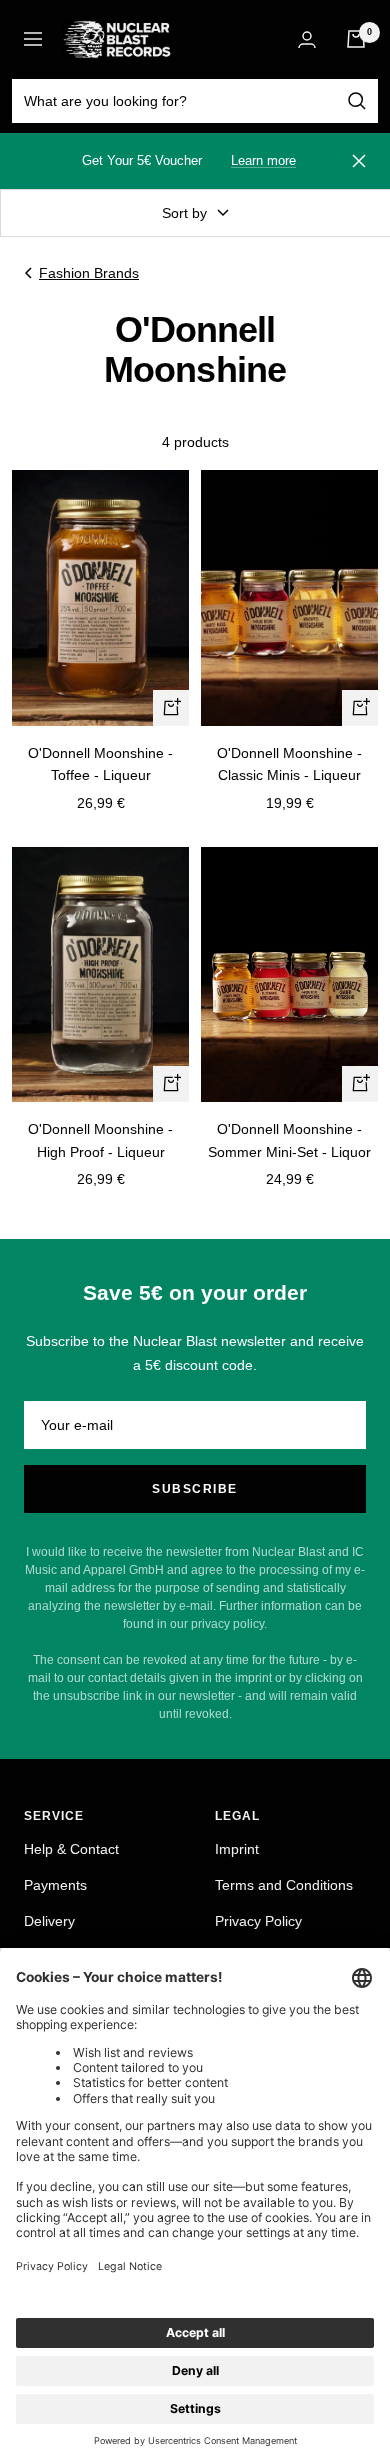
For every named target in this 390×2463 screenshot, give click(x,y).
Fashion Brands (89, 273)
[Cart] (356, 39)
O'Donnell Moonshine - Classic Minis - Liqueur (289, 764)
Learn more (263, 160)
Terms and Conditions (284, 1885)
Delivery (49, 1921)
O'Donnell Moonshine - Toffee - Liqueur (100, 764)
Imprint (237, 1849)
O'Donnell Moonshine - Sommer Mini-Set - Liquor (289, 1140)
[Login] (307, 39)
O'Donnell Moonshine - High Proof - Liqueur (100, 1140)
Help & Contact (71, 1849)
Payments (55, 1885)
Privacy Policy (258, 1921)
